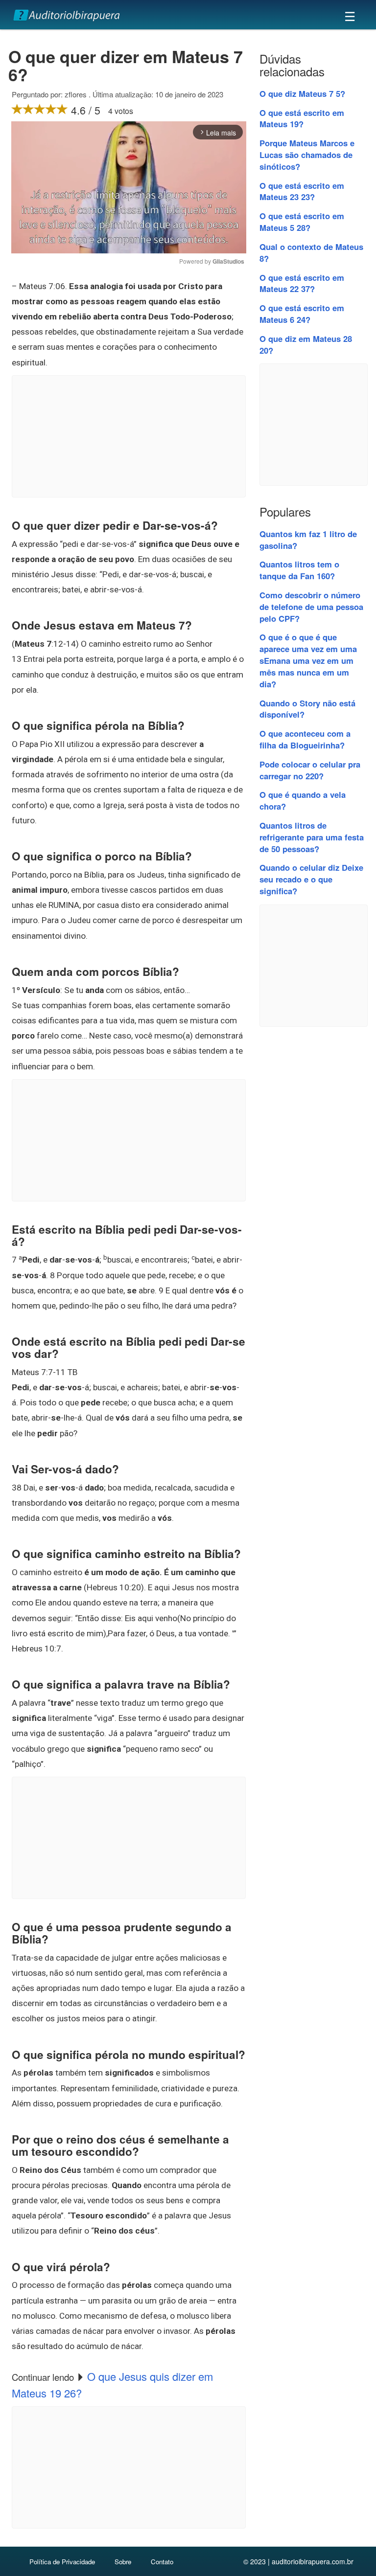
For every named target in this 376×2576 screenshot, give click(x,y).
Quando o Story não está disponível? (307, 709)
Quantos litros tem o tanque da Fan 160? (299, 570)
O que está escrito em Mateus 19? (302, 118)
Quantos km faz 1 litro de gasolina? (308, 540)
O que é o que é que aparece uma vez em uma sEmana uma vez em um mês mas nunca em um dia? (308, 660)
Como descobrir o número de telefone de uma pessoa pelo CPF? (311, 607)
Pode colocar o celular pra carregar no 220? (310, 770)
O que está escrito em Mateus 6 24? (302, 314)
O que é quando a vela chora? (303, 800)
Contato (162, 2562)
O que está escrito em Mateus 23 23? (302, 191)
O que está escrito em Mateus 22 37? (302, 283)
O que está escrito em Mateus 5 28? (302, 222)
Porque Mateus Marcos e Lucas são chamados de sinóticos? (307, 155)
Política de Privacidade (62, 2562)
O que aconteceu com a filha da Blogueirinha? (305, 739)
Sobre (123, 2562)
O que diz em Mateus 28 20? (306, 344)
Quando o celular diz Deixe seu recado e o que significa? (311, 879)
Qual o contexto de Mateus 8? (311, 252)
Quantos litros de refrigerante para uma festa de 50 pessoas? (312, 837)
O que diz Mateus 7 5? (302, 93)
